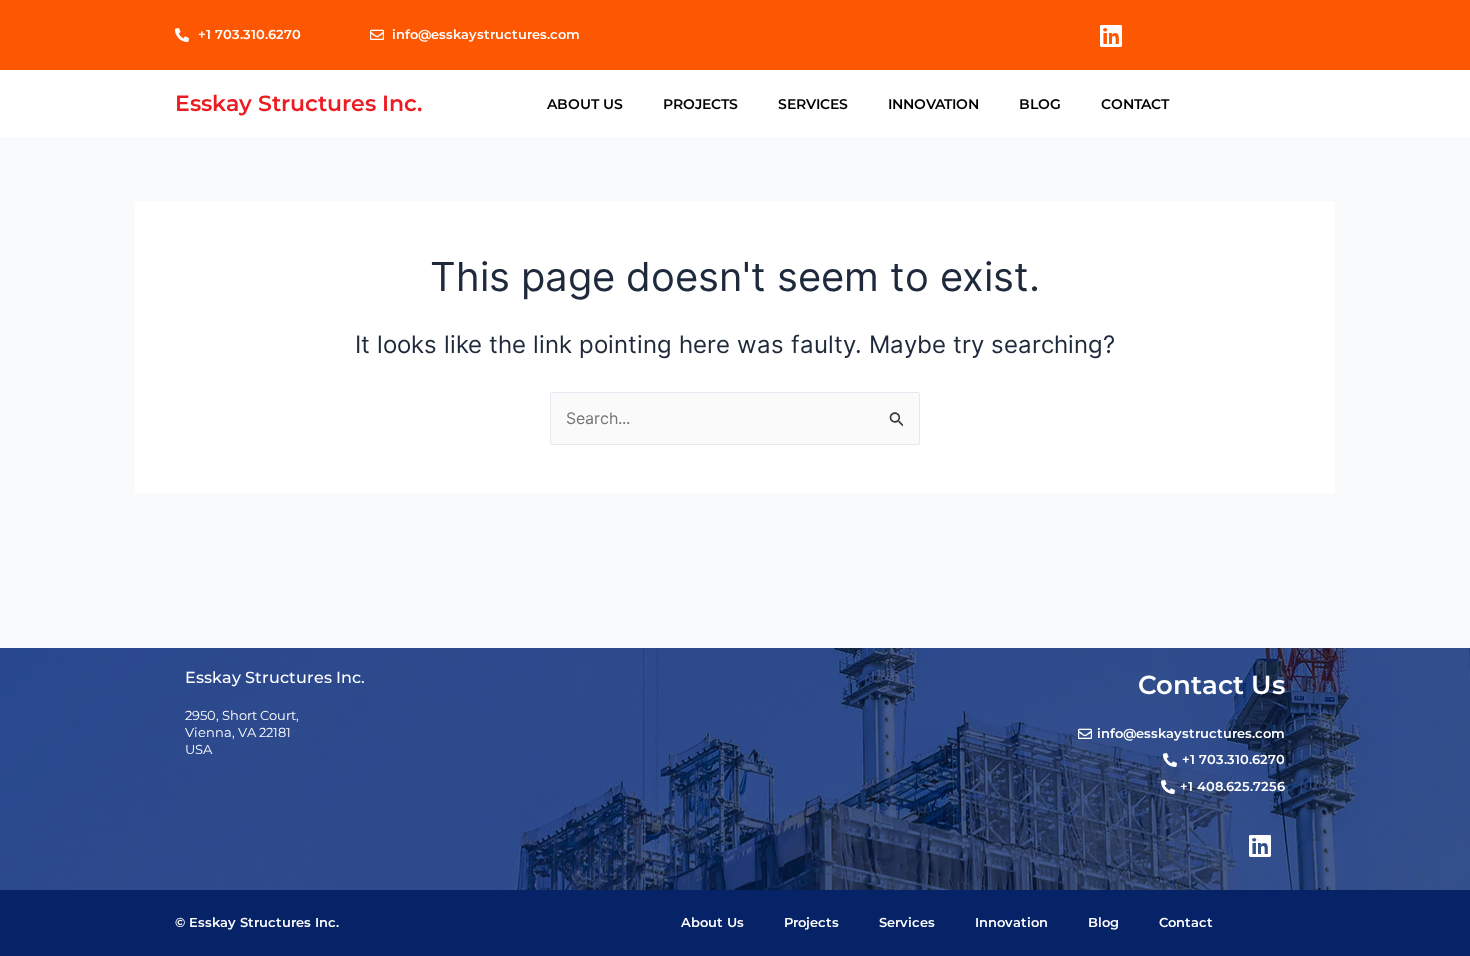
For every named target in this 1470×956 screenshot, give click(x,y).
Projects (700, 104)
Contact (1135, 104)
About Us (585, 104)
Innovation (933, 104)
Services (813, 104)
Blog (1040, 104)
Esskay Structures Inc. (298, 103)
